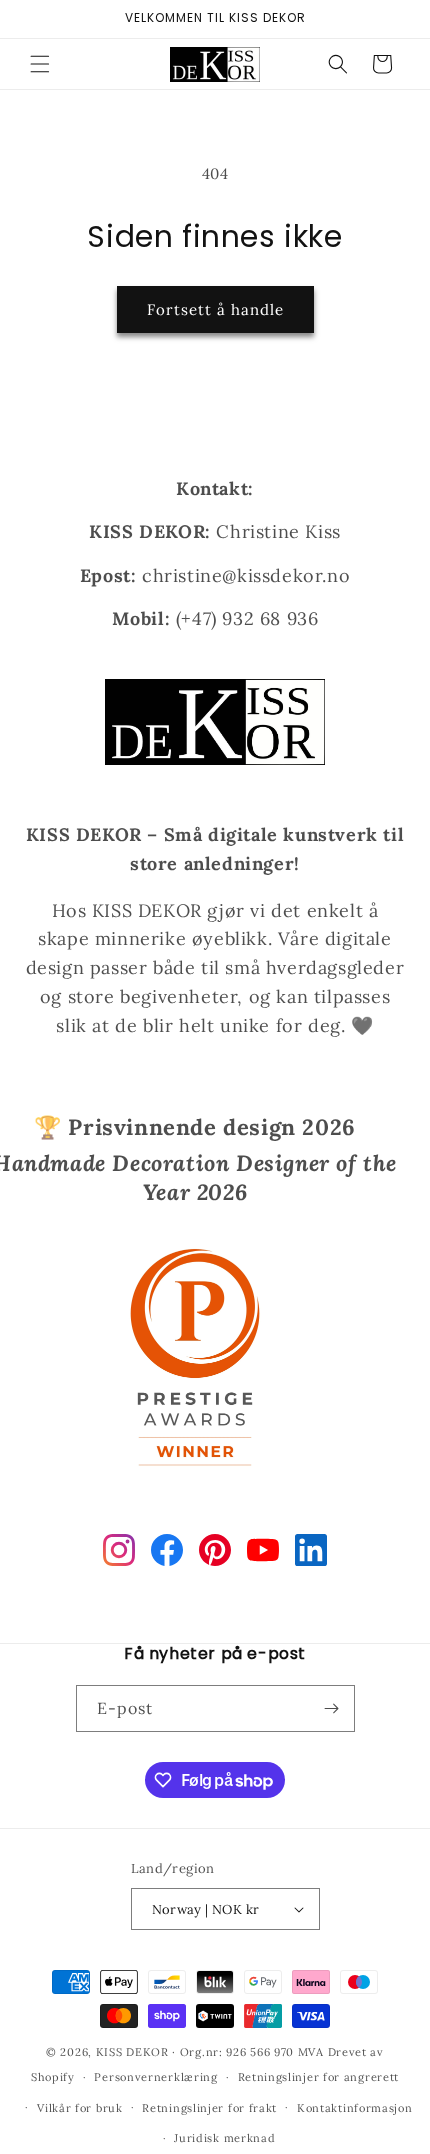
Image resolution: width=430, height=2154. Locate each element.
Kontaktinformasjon (355, 2108)
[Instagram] (119, 1554)
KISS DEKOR (132, 2052)
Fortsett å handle (215, 309)
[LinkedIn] (311, 1554)
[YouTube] (263, 1554)
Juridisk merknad (224, 2138)
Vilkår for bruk (80, 2108)
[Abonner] (332, 1708)
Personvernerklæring (155, 2077)
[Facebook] (167, 1554)
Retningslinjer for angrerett (319, 2077)
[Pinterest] (215, 1554)
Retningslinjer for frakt (209, 2108)
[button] (40, 64)
